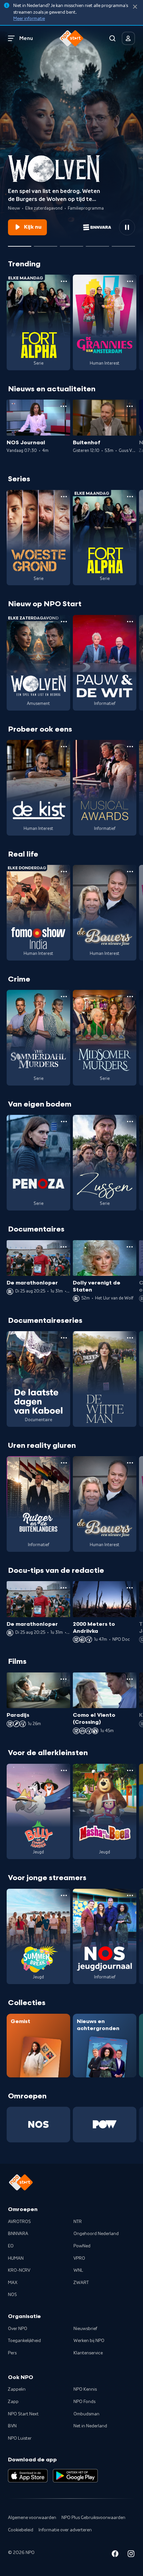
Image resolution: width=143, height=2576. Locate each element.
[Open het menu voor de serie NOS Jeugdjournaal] (130, 1895)
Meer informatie (29, 19)
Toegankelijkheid (24, 2341)
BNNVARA (18, 2234)
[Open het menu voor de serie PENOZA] (64, 1122)
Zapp (13, 2402)
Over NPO (18, 2329)
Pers (12, 2353)
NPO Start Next (23, 2414)
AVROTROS (19, 2222)
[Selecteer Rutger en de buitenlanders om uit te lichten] (71, 244)
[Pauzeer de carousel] (127, 227)
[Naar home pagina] (71, 38)
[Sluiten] (135, 7)
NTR (78, 2222)
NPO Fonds (84, 2402)
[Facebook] (115, 2555)
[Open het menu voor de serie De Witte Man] (130, 1338)
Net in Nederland (90, 2426)
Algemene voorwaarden (32, 2518)
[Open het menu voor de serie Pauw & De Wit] (130, 622)
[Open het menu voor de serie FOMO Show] (64, 872)
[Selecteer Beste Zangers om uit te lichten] (46, 244)
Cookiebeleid (21, 2530)
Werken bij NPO (89, 2341)
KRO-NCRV (19, 2270)
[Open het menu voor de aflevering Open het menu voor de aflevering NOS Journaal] (64, 406)
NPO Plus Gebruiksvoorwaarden (93, 2518)
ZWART (81, 2283)
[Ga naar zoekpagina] (112, 38)
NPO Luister (20, 2438)
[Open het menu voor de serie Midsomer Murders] (130, 997)
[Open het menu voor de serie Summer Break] (64, 1895)
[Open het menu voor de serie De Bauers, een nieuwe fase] (130, 872)
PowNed (82, 2246)
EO (11, 2246)
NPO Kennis (85, 2389)
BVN (12, 2426)
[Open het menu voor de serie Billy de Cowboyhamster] (64, 1770)
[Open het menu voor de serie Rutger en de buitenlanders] (64, 1463)
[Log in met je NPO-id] (128, 38)
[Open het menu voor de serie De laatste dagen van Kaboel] (64, 1338)
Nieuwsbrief (85, 2329)
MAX (13, 2283)
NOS (12, 2295)
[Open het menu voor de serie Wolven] (64, 622)
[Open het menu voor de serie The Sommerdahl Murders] (64, 997)
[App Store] (28, 2476)
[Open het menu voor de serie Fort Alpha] (64, 281)
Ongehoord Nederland (96, 2234)
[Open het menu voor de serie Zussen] (130, 1122)
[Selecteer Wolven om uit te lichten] (20, 244)
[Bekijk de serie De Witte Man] (105, 1379)
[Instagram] (131, 2555)
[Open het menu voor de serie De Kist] (64, 747)
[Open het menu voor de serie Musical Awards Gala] (130, 747)
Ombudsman (86, 2414)
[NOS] (38, 2124)
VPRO (79, 2258)
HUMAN (16, 2258)
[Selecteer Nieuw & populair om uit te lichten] (123, 244)
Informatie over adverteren (65, 2530)
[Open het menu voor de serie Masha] (130, 1770)
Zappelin (17, 2389)
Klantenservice (88, 2353)
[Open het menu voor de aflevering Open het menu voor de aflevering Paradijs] (64, 1679)
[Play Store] (75, 2476)
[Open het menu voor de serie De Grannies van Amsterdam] (130, 281)
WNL (78, 2270)
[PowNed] (105, 2124)
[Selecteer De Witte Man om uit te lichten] (97, 244)
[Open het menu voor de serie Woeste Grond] (64, 497)
